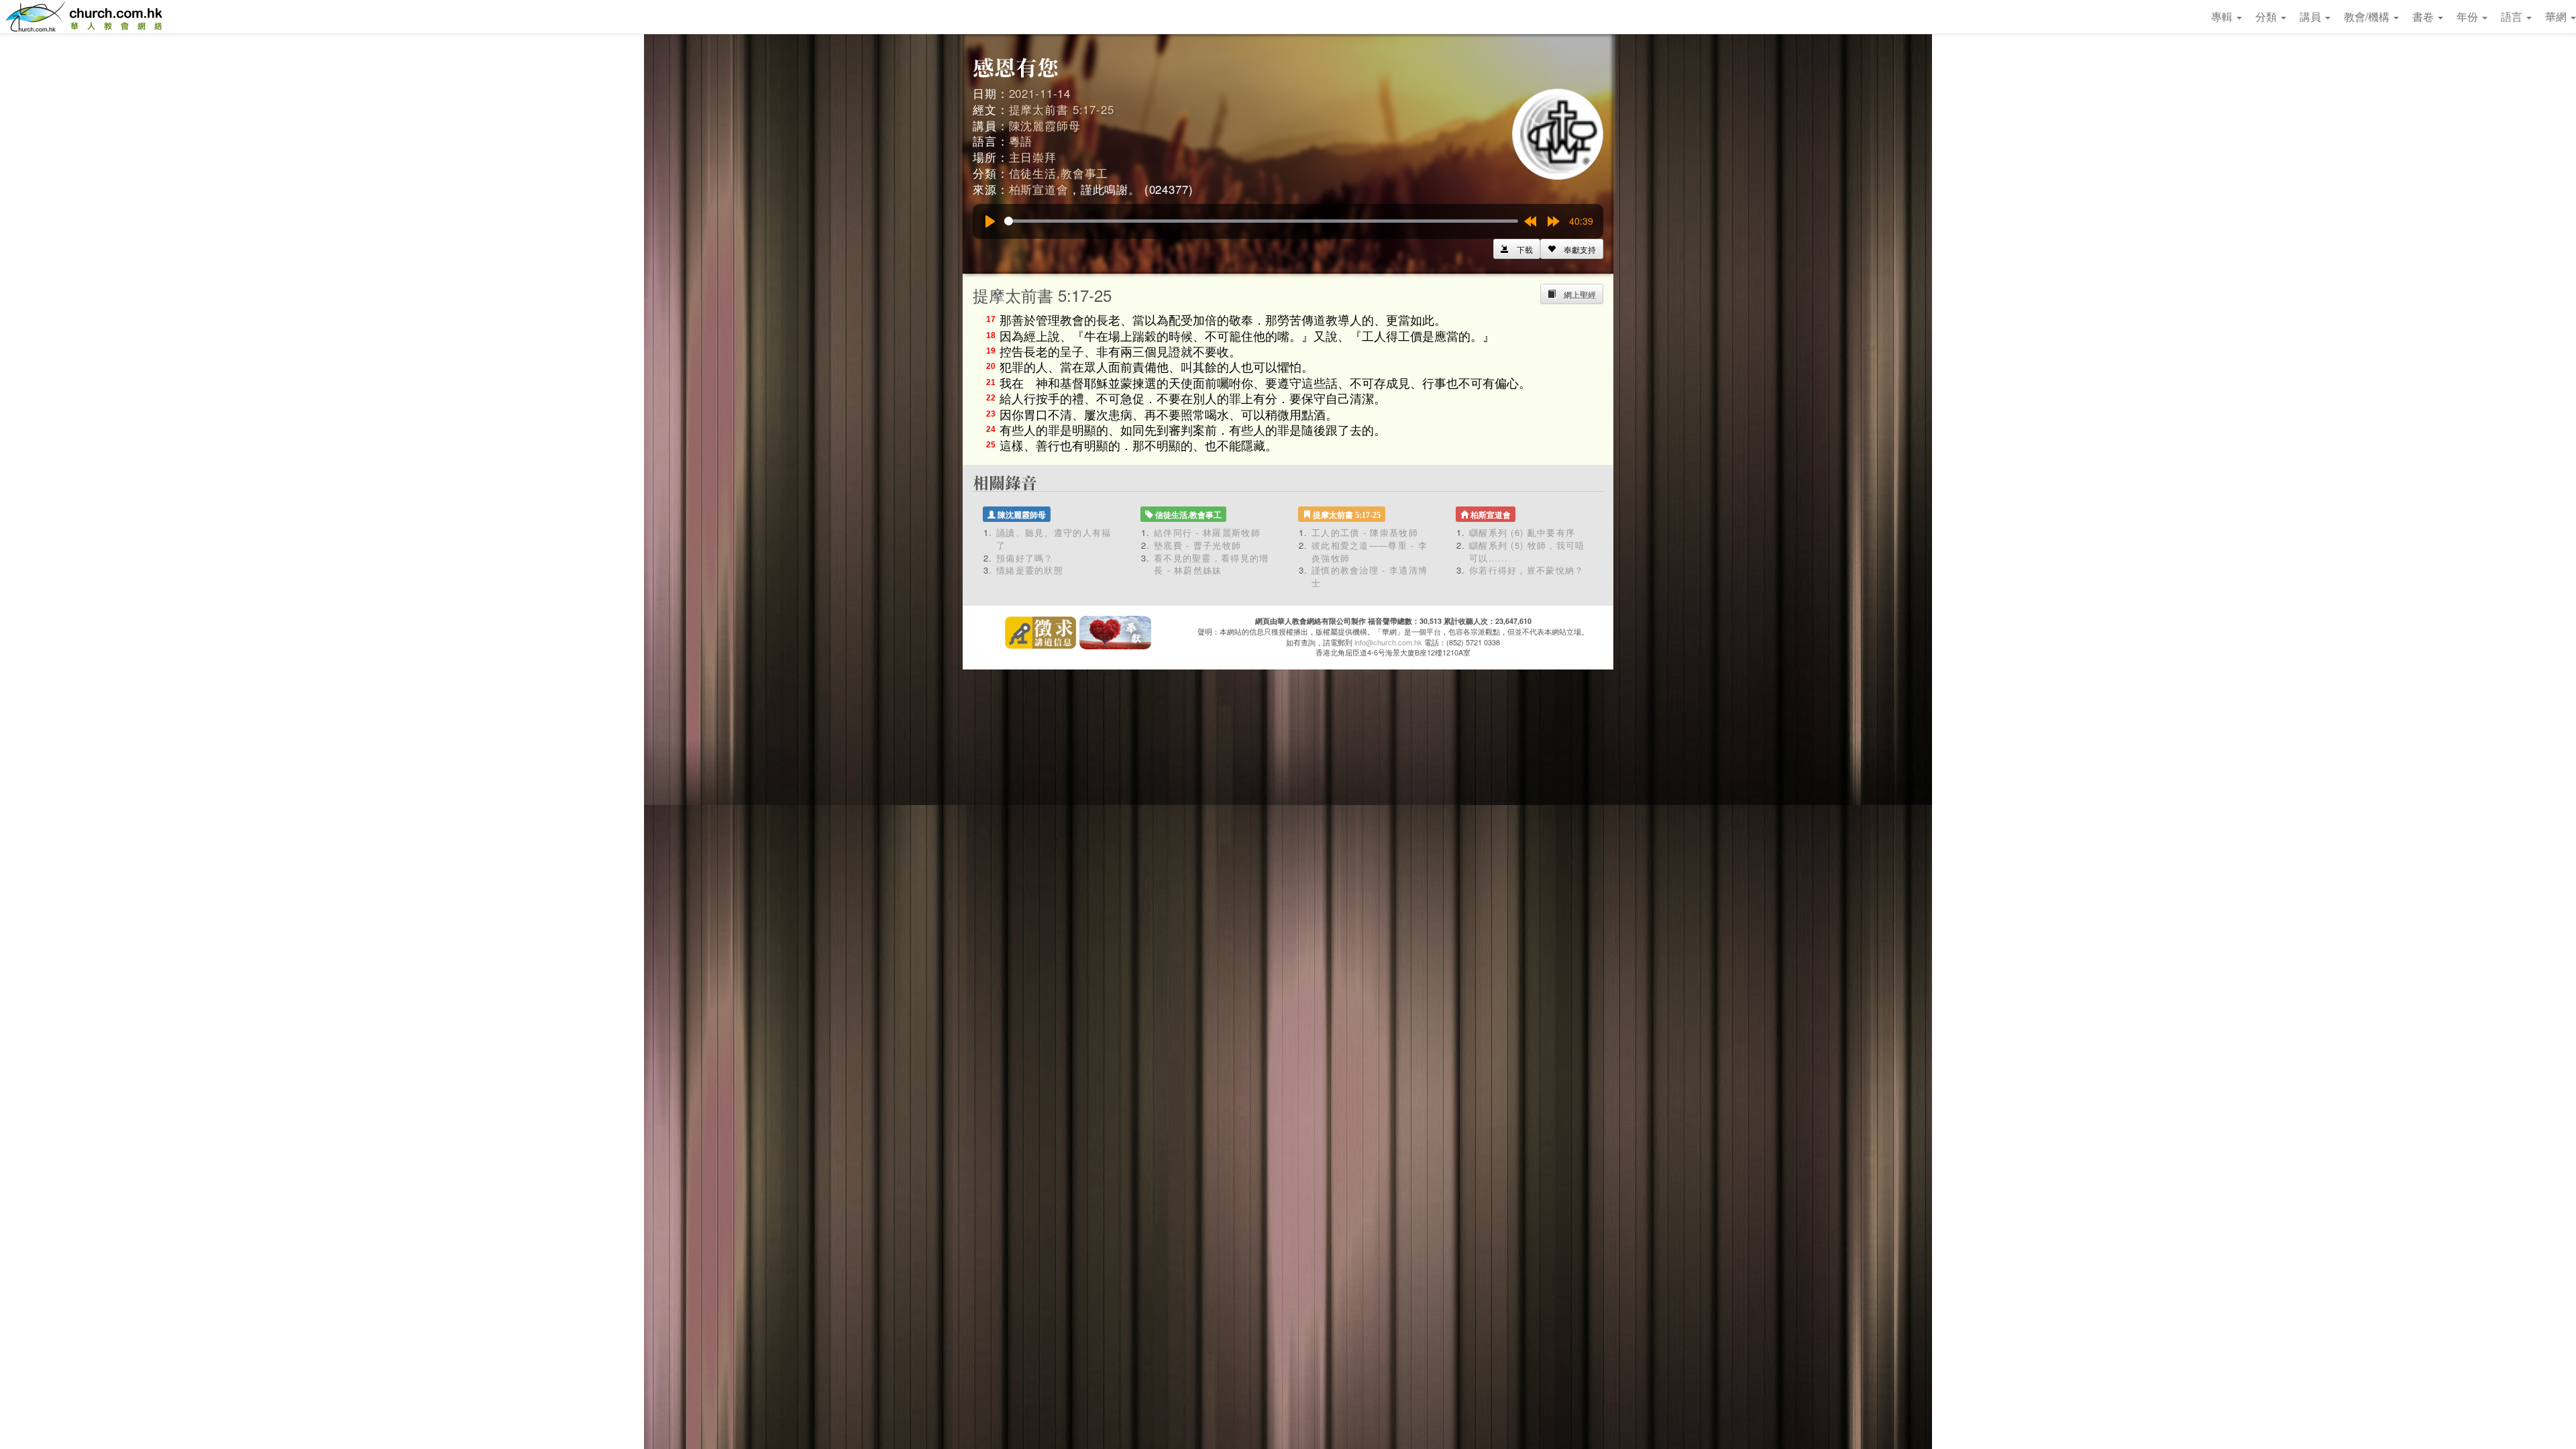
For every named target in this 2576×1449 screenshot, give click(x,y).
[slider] (1261, 221)
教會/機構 (2368, 16)
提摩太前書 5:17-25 (1062, 109)
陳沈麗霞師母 (1045, 125)
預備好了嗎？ (1025, 558)
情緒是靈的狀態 (1030, 570)
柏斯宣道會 (1039, 189)
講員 (2312, 16)
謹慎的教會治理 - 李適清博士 (1370, 576)
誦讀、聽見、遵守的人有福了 (1054, 539)
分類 (2267, 16)
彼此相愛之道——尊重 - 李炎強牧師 (1370, 551)
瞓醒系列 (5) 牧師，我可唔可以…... (1527, 551)
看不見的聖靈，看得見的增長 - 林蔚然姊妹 (1212, 564)
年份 (2469, 16)
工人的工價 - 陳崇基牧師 (1365, 532)
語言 (2513, 16)
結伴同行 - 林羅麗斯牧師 (1207, 532)
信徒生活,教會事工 (1059, 173)
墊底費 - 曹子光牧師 (1197, 545)
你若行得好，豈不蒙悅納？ (1527, 570)
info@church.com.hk (1388, 642)
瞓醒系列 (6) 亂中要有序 (1522, 532)
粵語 (1021, 141)
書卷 (2424, 16)
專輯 (2223, 16)
